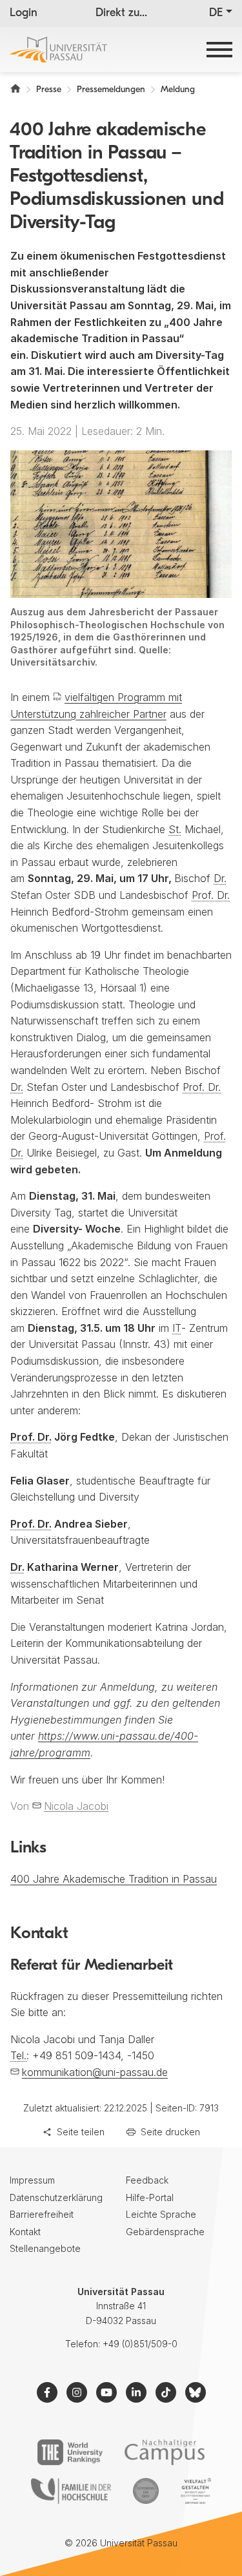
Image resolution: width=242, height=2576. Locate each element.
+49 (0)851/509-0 (140, 2344)
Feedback (147, 2180)
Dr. (220, 878)
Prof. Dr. (211, 895)
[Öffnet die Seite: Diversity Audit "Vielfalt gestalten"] (196, 2491)
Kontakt (25, 2232)
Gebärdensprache (165, 2232)
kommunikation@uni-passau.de (95, 2072)
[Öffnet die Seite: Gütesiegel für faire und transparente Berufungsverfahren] (146, 2491)
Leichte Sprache (161, 2214)
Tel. (18, 2055)
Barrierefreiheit (42, 2214)
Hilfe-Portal (150, 2197)
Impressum (32, 2180)
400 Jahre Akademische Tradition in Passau (114, 1879)
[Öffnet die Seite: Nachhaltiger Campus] (165, 2452)
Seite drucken (170, 2132)
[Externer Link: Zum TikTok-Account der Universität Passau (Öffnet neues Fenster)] (166, 2392)
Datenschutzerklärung (56, 2197)
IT (177, 1328)
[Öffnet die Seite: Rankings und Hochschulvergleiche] (70, 2452)
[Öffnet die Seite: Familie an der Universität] (71, 2491)
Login (24, 14)
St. (175, 829)
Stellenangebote (45, 2248)
